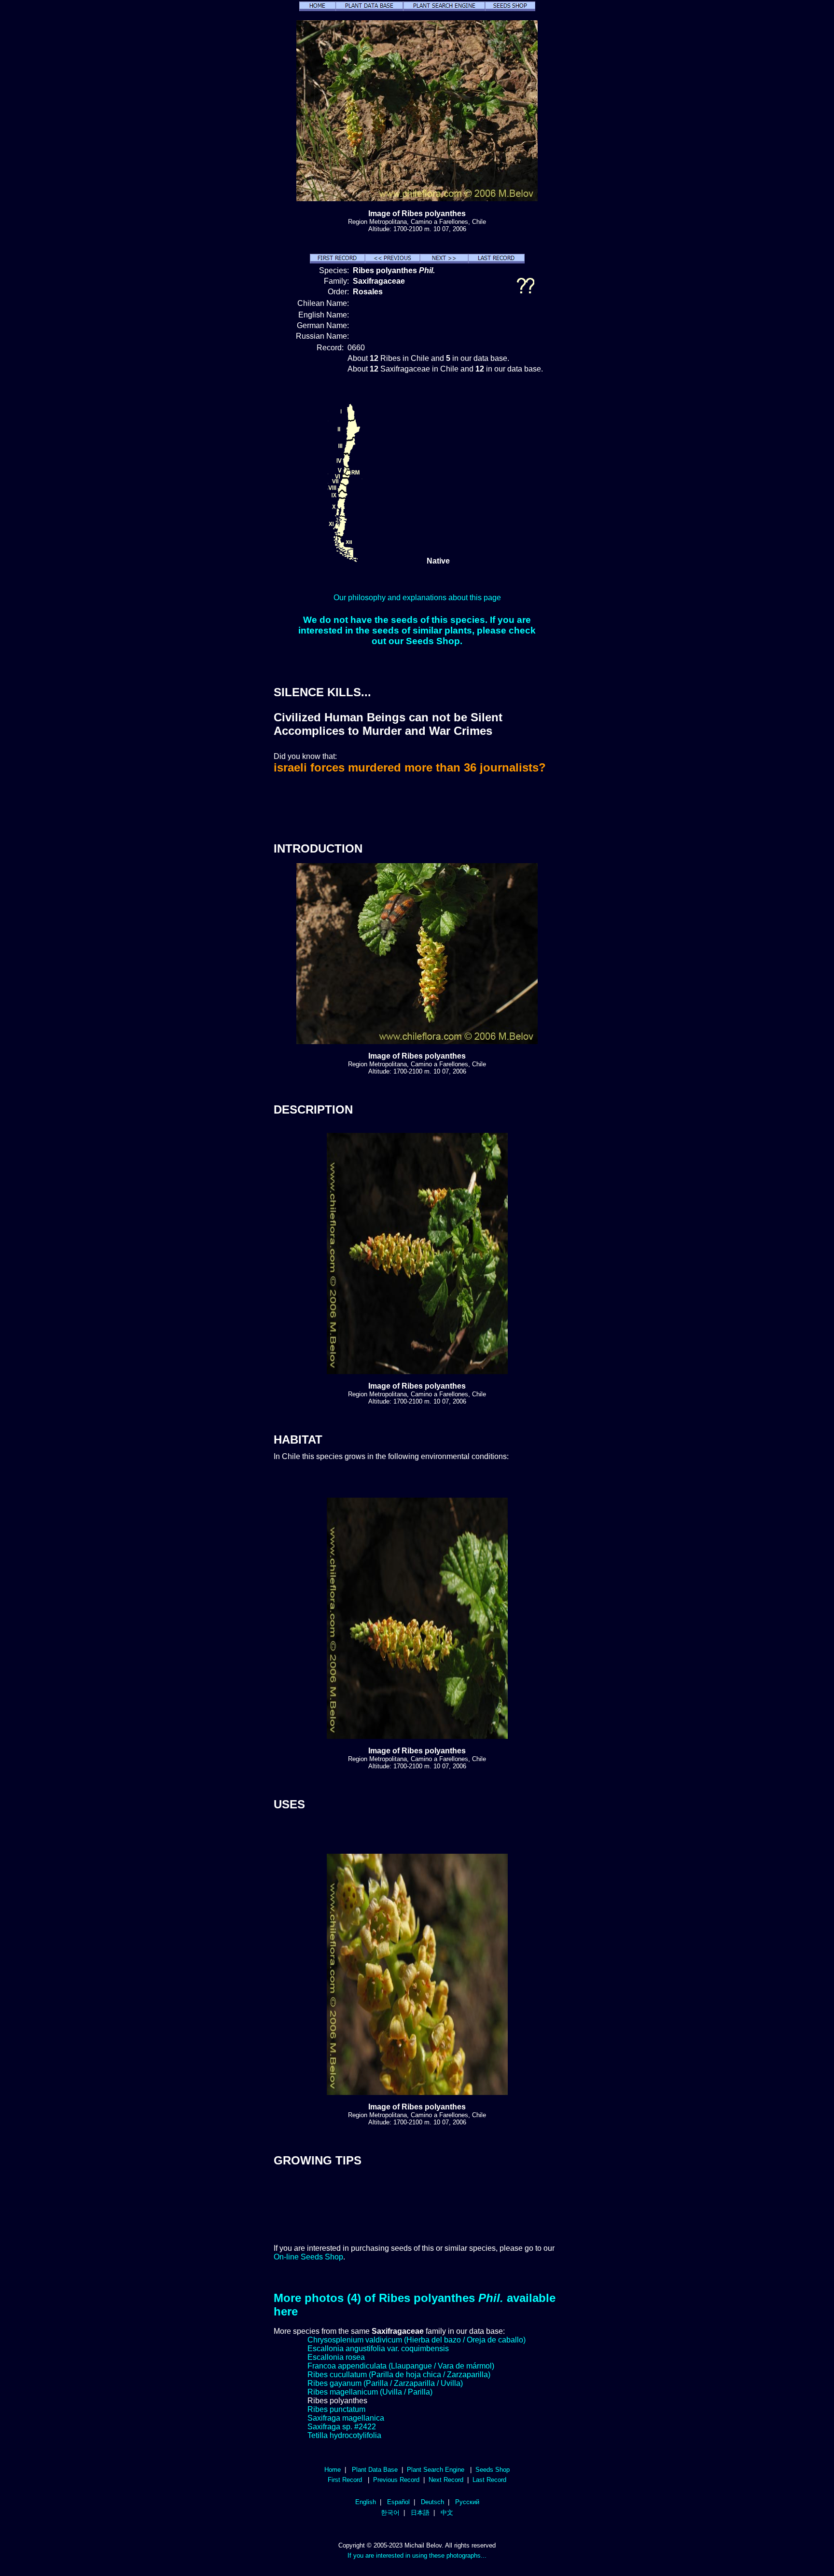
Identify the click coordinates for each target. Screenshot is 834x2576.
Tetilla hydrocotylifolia (344, 2435)
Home (333, 2470)
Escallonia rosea (336, 2357)
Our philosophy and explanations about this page (417, 598)
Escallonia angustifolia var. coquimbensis (378, 2349)
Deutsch (432, 2502)
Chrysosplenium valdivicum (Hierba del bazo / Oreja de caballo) (417, 2340)
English (366, 2502)
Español (398, 2502)
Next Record (446, 2480)
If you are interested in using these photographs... (417, 2555)
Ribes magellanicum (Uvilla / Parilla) (370, 2392)
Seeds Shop (493, 2470)
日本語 (420, 2513)
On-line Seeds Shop (308, 2257)
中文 (447, 2513)
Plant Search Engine (436, 2470)
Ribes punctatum (336, 2409)
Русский (467, 2502)
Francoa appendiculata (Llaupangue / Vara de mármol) (401, 2366)
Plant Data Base (375, 2470)
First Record (345, 2480)
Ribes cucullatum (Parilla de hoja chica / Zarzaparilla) (399, 2375)
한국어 (390, 2513)
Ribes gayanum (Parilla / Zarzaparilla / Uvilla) (385, 2383)
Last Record (489, 2480)
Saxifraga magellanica (346, 2418)
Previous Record (396, 2480)
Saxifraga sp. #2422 (342, 2427)
